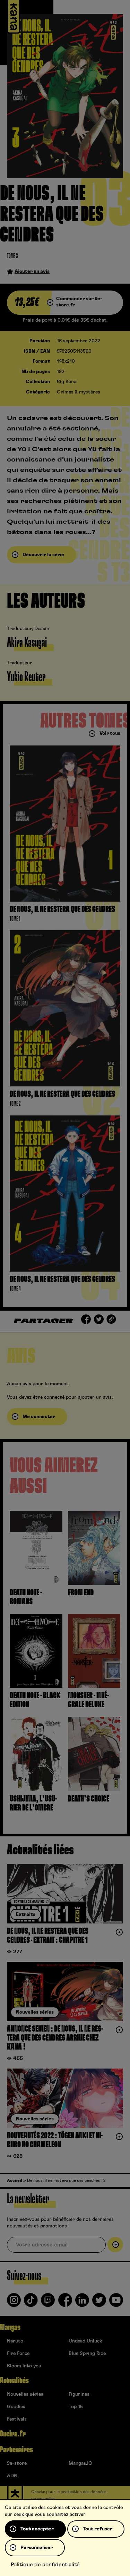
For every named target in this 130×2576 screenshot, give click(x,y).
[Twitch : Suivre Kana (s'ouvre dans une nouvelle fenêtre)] (48, 2303)
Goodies (16, 2407)
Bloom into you (24, 2366)
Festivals (17, 2419)
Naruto (15, 2341)
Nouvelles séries (25, 2394)
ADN (12, 2476)
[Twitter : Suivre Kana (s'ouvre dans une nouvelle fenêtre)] (99, 2303)
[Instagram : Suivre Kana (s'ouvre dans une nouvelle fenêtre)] (14, 2303)
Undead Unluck (85, 2341)
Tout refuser (98, 2529)
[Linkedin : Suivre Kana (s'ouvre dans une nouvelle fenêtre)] (82, 2303)
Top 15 (76, 2407)
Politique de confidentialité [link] (45, 2565)
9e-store (17, 2463)
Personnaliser (37, 2548)
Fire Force (18, 2354)
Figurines (79, 2394)
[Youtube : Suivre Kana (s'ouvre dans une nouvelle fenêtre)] (116, 2303)
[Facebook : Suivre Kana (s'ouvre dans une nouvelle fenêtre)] (65, 2303)
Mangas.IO (80, 2463)
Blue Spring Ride (87, 2354)
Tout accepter (37, 2529)
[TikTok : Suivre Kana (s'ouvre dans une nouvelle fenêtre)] (31, 2303)
